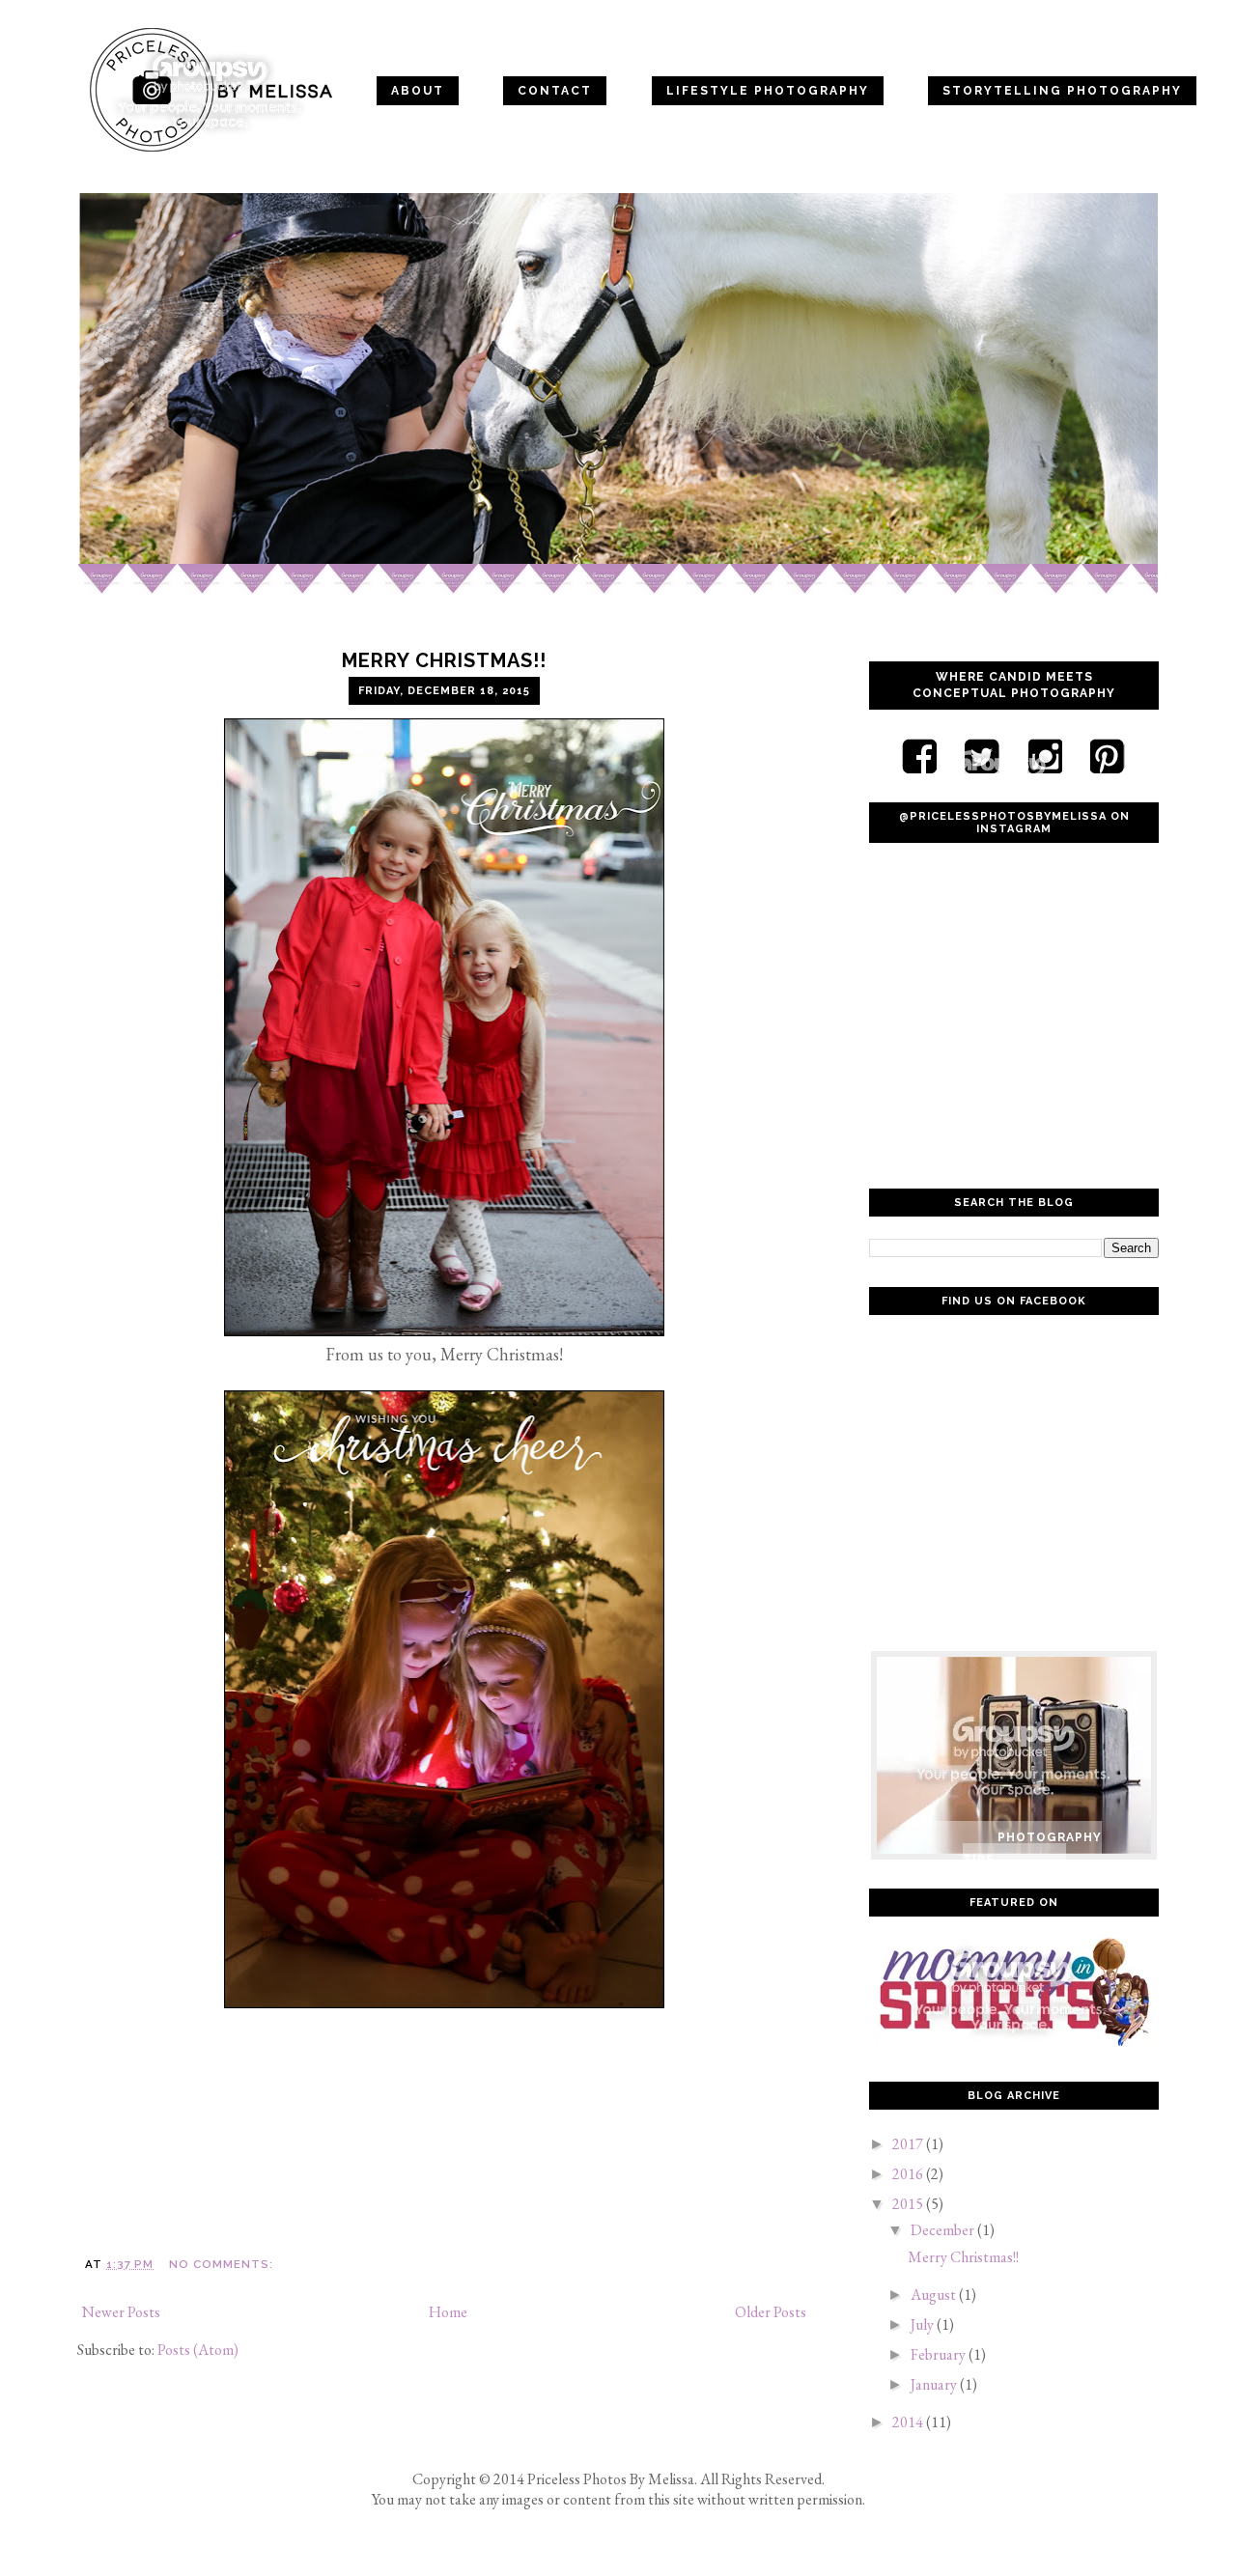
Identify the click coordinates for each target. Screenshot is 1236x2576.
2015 (909, 2204)
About (418, 91)
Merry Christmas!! (444, 660)
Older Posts (771, 2312)
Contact (555, 91)
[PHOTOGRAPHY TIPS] (1014, 1678)
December (944, 2230)
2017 (909, 2144)
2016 (909, 2174)
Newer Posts (121, 2312)
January (935, 2384)
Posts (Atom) (198, 2350)
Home (117, 38)
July (924, 2324)
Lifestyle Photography (768, 91)
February (940, 2354)
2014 (909, 2422)
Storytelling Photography (1062, 91)
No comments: (221, 2264)
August (935, 2295)
